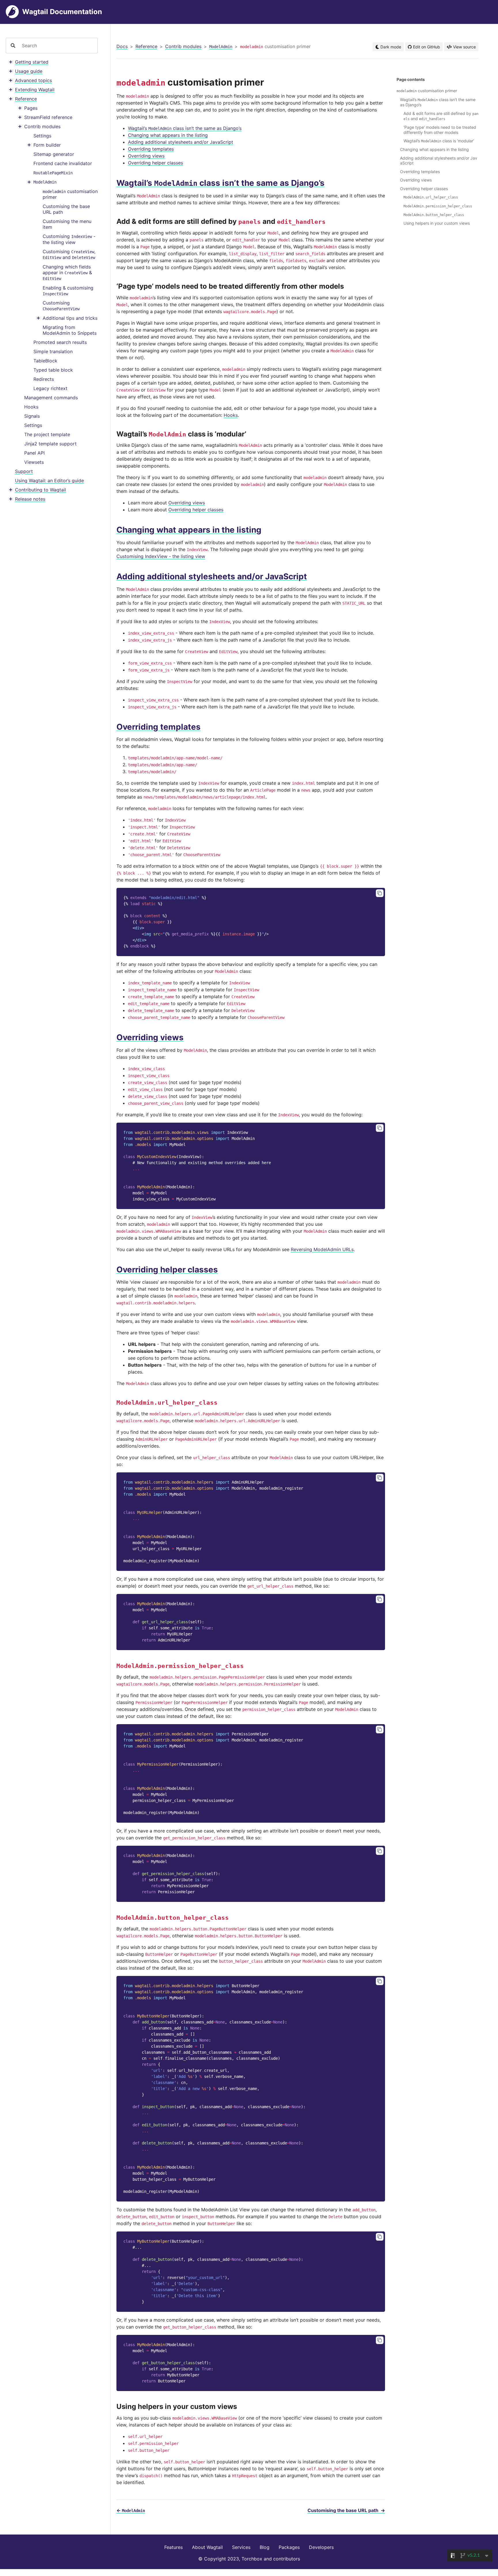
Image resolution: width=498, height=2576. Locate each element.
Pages (31, 108)
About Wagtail (207, 2547)
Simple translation (53, 351)
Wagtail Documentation (62, 12)
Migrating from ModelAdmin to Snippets (70, 330)
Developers (321, 2547)
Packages (289, 2547)
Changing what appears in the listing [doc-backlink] (189, 530)
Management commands (51, 398)
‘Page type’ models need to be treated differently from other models (440, 130)
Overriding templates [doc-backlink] (159, 727)
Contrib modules (42, 126)
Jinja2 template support (50, 444)
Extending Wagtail (35, 90)
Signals (32, 416)
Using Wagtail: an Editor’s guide (49, 481)
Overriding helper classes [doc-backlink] (167, 1270)
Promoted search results (60, 342)
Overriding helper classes (155, 163)
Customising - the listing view (69, 240)
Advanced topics (33, 80)
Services (241, 2547)
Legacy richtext (50, 388)
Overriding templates (151, 149)
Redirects (44, 379)
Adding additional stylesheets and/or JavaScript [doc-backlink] (212, 576)
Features (173, 2547)
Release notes (30, 499)
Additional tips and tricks (70, 318)
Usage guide (29, 71)
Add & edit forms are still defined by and (441, 116)
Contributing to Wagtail (40, 490)
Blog (265, 2547)
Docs (122, 46)
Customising (61, 306)
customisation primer (70, 194)
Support (24, 471)
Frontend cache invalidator (63, 163)
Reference (26, 99)
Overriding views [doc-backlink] (150, 1037)
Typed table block (53, 370)
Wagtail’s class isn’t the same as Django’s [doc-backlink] (220, 183)
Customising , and (69, 255)
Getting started (32, 62)
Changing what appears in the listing (168, 135)
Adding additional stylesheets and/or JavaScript (181, 142)
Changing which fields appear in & (67, 273)
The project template (47, 434)
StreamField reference (48, 117)
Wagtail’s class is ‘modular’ (439, 141)
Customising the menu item (67, 224)
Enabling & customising (68, 291)
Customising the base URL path (66, 209)
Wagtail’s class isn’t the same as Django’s (185, 128)
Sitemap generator (54, 154)
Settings (42, 136)
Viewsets (34, 462)
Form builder (47, 145)
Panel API (34, 453)
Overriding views (146, 156)
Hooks (31, 407)
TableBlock (45, 361)
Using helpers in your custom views (437, 223)
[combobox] (57, 46)
